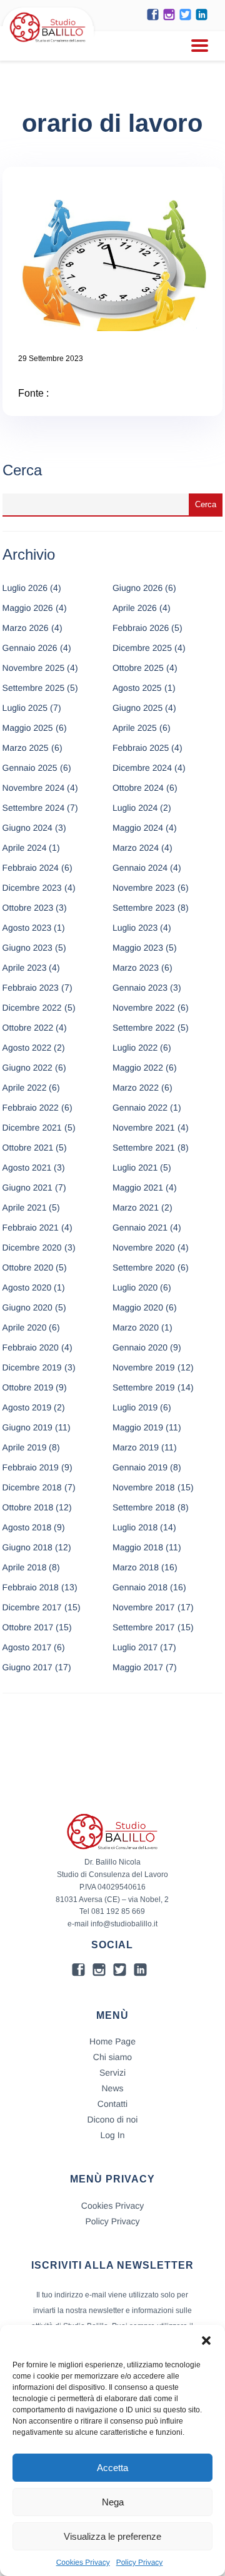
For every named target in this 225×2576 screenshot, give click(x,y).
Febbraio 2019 (31, 1467)
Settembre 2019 (144, 1387)
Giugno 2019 (27, 1427)
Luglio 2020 (135, 1287)
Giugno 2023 (27, 948)
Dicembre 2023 (32, 888)
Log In (113, 2135)
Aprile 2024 (25, 848)
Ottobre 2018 (28, 1507)
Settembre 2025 (34, 688)
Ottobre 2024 (138, 788)
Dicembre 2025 (142, 648)
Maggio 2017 (138, 1667)
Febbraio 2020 (31, 1347)
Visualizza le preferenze (112, 2536)
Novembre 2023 (144, 888)
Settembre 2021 (144, 1147)
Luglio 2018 (135, 1527)
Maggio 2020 (138, 1307)
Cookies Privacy (83, 2562)
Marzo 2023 (136, 968)
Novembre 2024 (34, 788)
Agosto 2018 (27, 1527)
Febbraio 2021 (31, 1227)
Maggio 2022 (138, 1068)
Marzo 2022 (136, 1087)
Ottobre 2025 (138, 668)
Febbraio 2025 (141, 748)
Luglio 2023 (135, 928)
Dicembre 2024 (142, 768)
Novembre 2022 (144, 1008)
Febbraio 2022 (31, 1107)
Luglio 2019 (135, 1407)
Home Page (112, 2041)
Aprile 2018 (25, 1567)
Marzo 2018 (136, 1567)
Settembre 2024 (34, 808)
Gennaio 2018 (140, 1587)
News (112, 2088)
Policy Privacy (140, 2562)
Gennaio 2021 (140, 1227)
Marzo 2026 (26, 628)
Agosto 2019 (27, 1407)
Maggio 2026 (28, 608)
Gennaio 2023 (140, 988)
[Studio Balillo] (48, 43)
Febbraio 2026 (141, 628)
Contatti (112, 2104)
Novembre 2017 (144, 1607)
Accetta (112, 2468)
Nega (113, 2502)
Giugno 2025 (137, 708)
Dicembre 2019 (32, 1367)
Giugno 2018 (27, 1547)
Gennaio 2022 (140, 1107)
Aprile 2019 (25, 1447)
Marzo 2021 (136, 1207)
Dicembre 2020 (32, 1247)
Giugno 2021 (27, 1187)
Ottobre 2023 (28, 908)
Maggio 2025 (28, 728)
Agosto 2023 (27, 928)
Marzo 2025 (26, 748)
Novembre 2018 (144, 1487)
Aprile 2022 (25, 1087)
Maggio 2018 (138, 1547)
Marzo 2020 (136, 1327)
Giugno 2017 (27, 1667)
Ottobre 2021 (28, 1147)
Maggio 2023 (138, 948)
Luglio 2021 (135, 1167)
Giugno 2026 (137, 588)
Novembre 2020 (144, 1247)
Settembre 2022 (144, 1028)
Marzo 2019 (136, 1447)
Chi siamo (112, 2057)
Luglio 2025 (25, 708)
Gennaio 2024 (140, 868)
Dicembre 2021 (32, 1127)
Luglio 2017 (135, 1647)
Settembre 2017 (144, 1627)
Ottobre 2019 (28, 1387)
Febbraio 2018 (31, 1587)
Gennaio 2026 (30, 648)
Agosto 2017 (27, 1647)
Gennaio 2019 (140, 1467)
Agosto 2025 (137, 688)
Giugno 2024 (27, 828)
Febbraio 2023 (31, 988)
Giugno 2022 (27, 1068)
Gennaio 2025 (30, 768)
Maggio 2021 (138, 1187)
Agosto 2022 (27, 1048)
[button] (206, 2341)
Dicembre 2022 (32, 1008)
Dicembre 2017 (32, 1607)
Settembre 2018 (144, 1507)
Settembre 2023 (144, 908)
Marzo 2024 (136, 848)
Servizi (112, 2073)
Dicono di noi (113, 2119)
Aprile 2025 (135, 728)
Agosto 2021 (27, 1167)
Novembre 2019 (144, 1367)
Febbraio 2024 (31, 868)
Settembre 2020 (144, 1267)
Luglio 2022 (135, 1048)
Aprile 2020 (25, 1327)
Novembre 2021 (144, 1127)
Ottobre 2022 (28, 1028)
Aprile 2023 (25, 968)
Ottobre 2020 (28, 1267)
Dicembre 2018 (32, 1487)
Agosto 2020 (27, 1287)
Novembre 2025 (34, 668)
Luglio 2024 (135, 808)
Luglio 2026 (25, 588)
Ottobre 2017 (28, 1627)
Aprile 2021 (25, 1207)
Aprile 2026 (135, 608)
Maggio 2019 (138, 1427)
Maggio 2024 (138, 828)
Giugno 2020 (27, 1307)
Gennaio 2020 (140, 1347)
